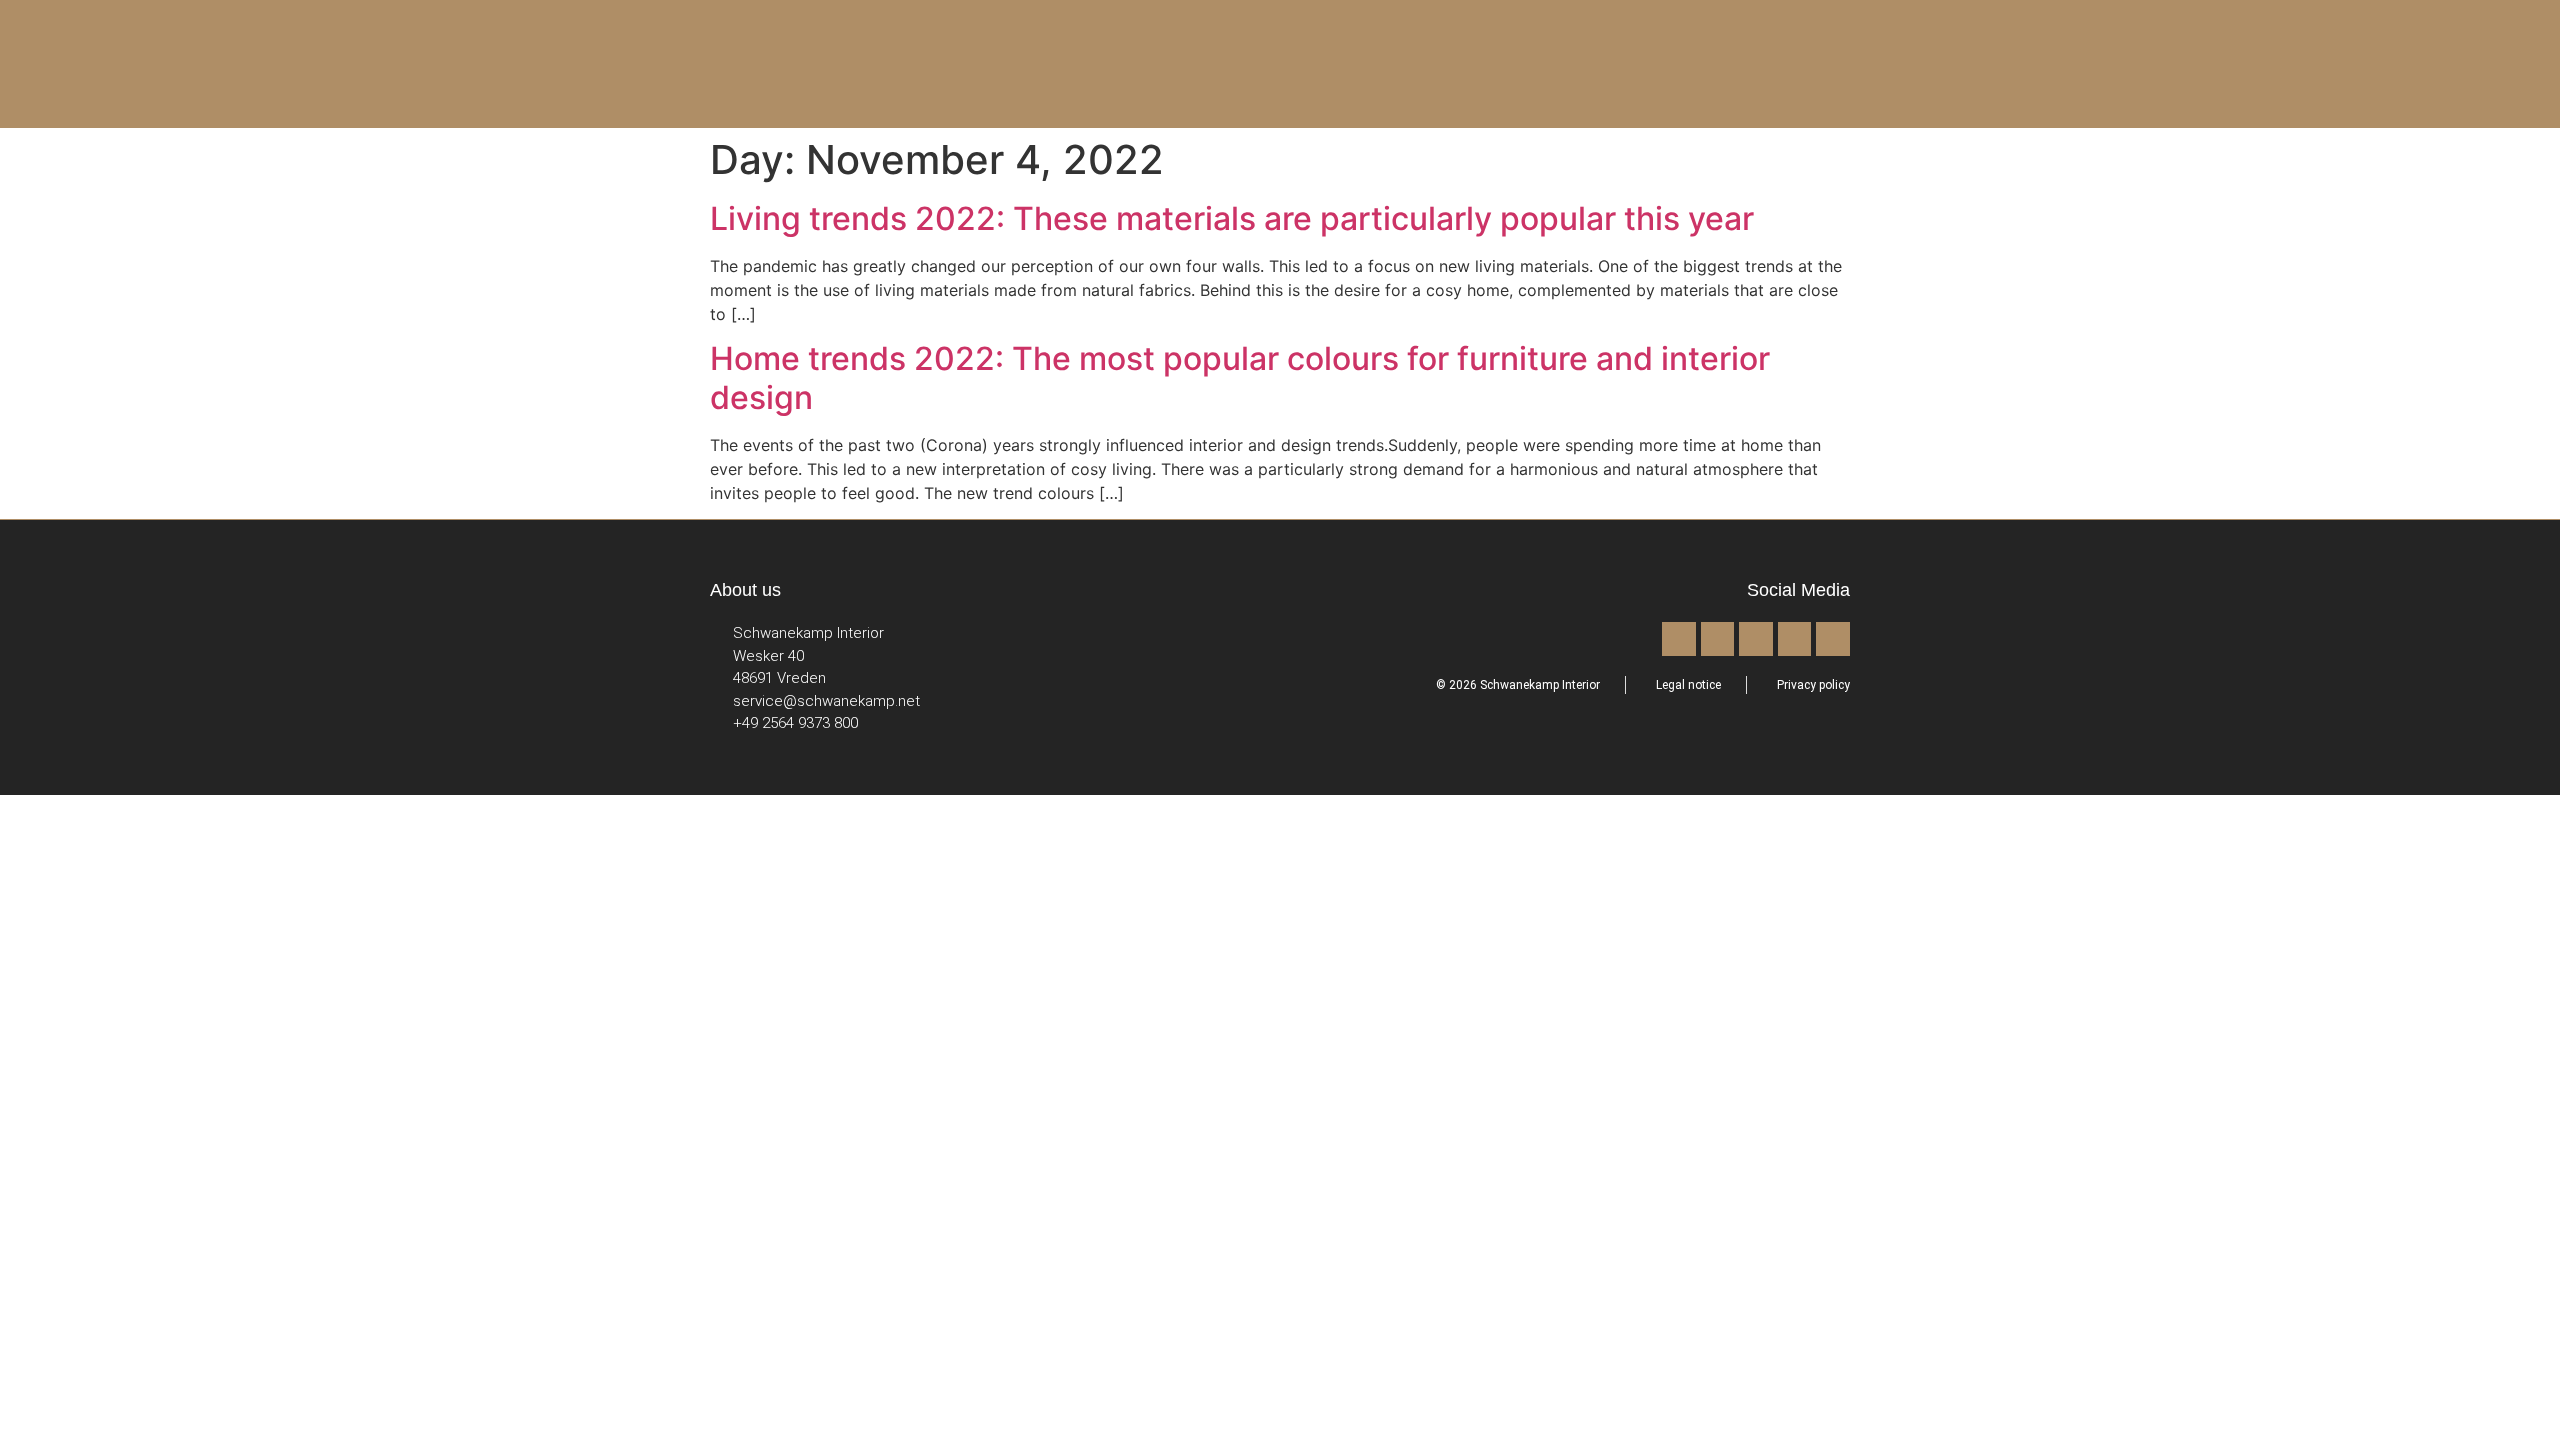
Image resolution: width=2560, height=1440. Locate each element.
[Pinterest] (1756, 639)
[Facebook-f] (1679, 639)
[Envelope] (1833, 639)
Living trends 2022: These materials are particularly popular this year (1232, 218)
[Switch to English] (2167, 62)
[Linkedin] (1795, 639)
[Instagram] (1718, 639)
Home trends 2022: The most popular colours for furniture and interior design (1240, 377)
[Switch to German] (2205, 62)
